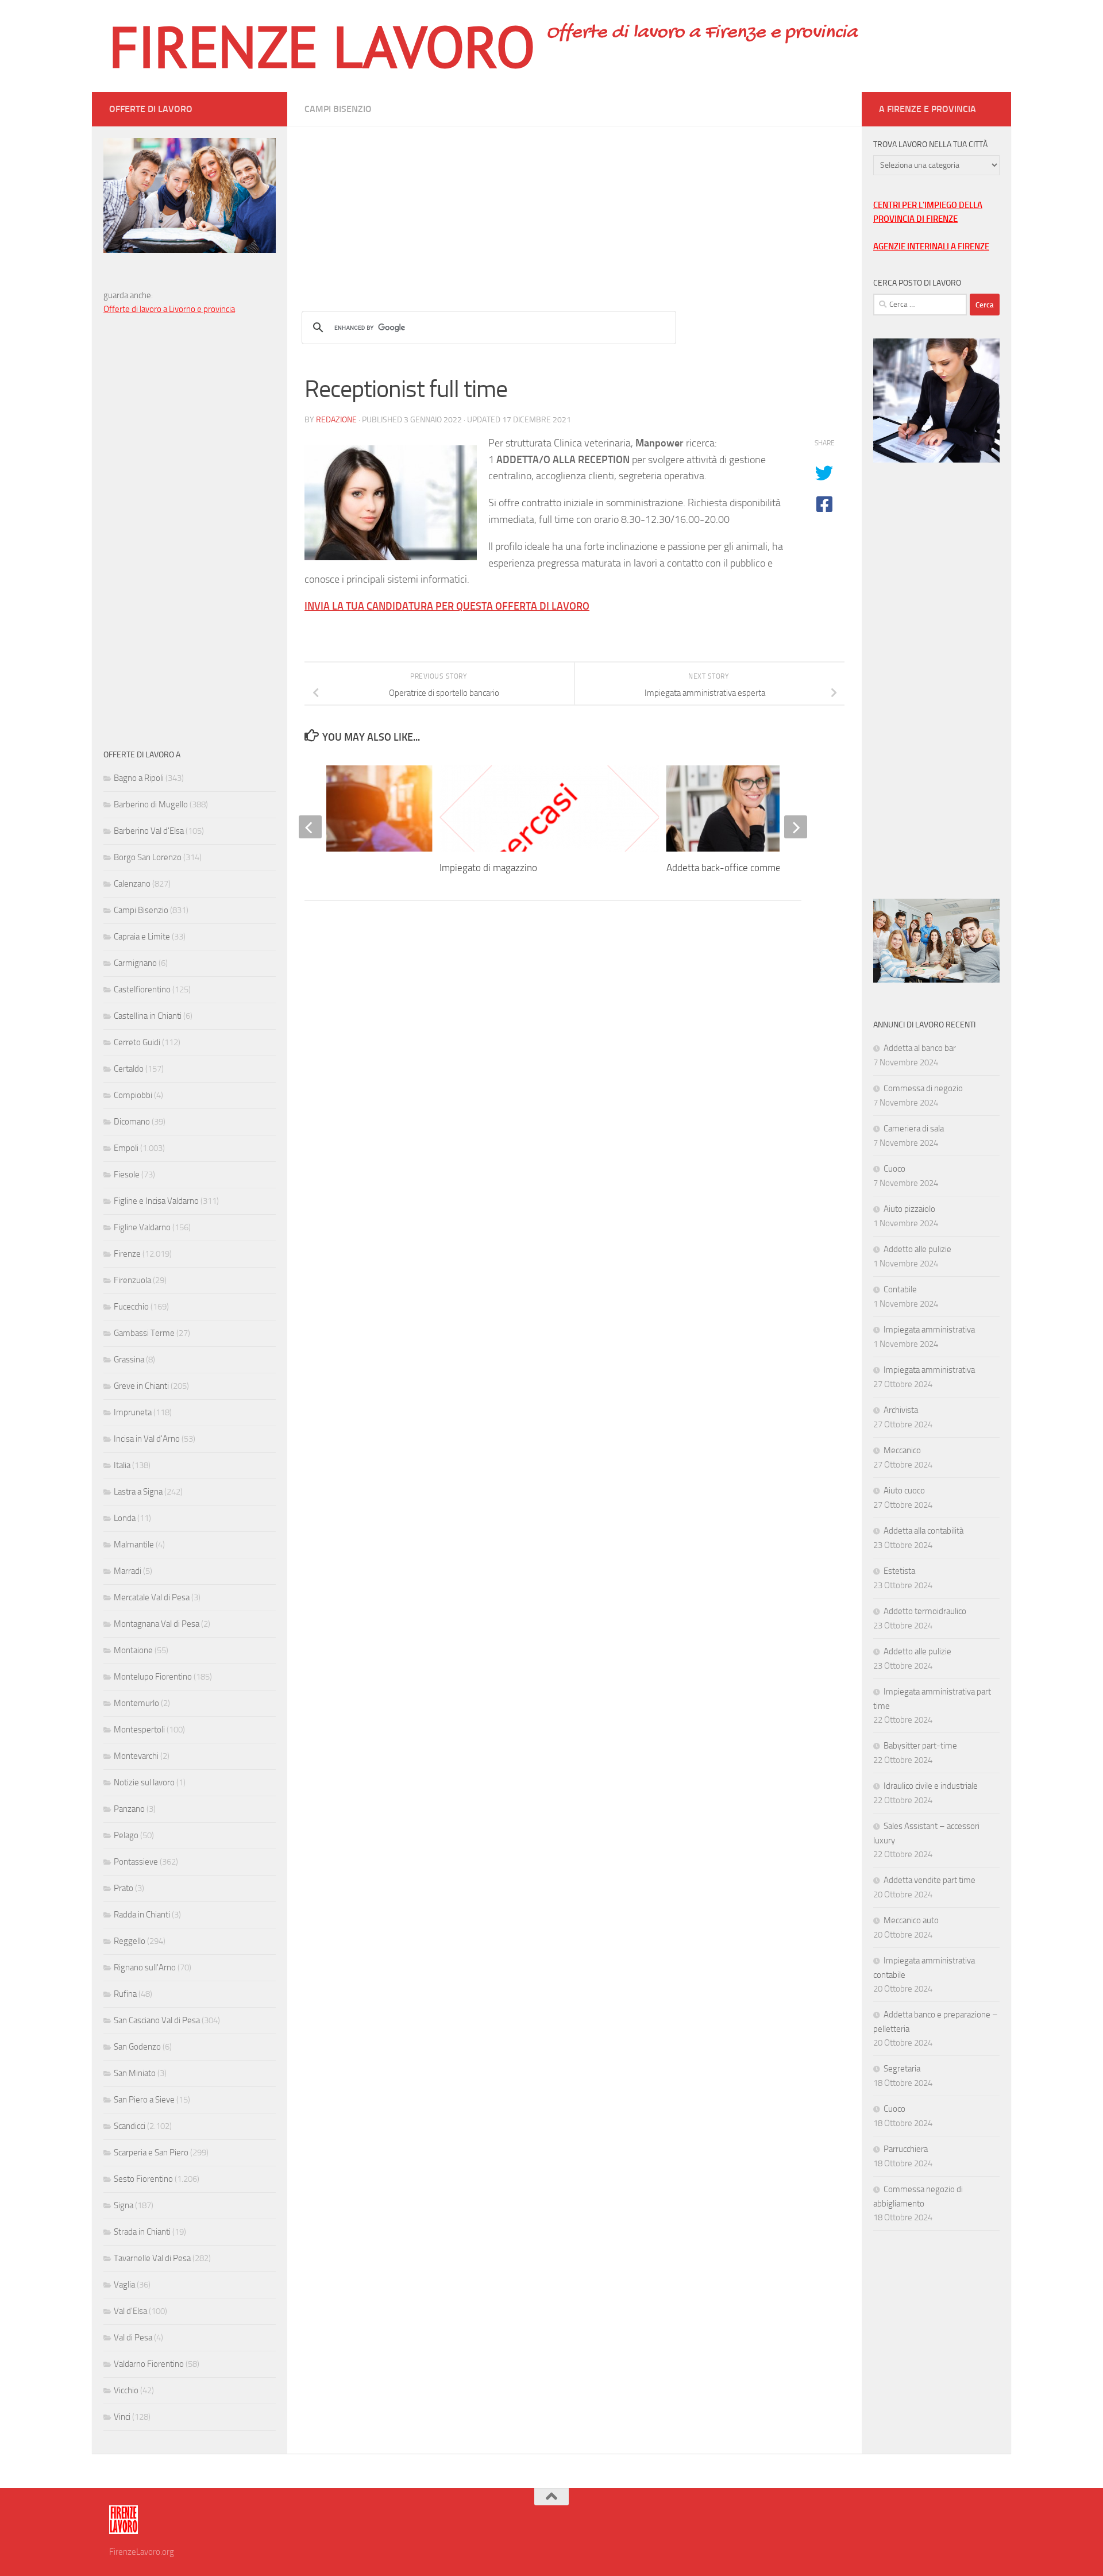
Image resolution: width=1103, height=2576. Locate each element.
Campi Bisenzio (338, 109)
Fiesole (127, 1175)
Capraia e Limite (142, 937)
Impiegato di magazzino (488, 868)
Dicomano (132, 1122)
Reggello (130, 1941)
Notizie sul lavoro (144, 1782)
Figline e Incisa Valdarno (156, 1201)
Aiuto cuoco (904, 1491)
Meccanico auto (911, 1920)
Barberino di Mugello (151, 804)
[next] (796, 827)
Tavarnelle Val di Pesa (152, 2258)
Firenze (127, 1254)
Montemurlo (136, 1703)
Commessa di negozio (923, 1088)
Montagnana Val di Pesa (157, 1624)
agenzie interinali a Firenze (931, 247)
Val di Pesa (133, 2338)
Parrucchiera (906, 2149)
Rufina (125, 1994)
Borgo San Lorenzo (148, 857)
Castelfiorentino (142, 989)
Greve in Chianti (141, 1386)
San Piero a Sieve (144, 2100)
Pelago (126, 1835)
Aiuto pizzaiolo (909, 1209)
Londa (125, 1518)
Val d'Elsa (130, 2311)
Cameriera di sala (914, 1129)
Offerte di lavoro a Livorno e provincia (169, 309)
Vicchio (126, 2390)
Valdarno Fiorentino (149, 2364)
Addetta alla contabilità (923, 1531)
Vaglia (124, 2285)
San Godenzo (137, 2047)
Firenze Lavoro (322, 46)
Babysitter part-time (920, 1746)
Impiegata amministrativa (929, 1330)
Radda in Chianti (142, 1915)
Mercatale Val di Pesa (152, 1597)
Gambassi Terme (144, 1333)
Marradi (128, 1571)
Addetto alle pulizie (917, 1249)
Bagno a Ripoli (139, 778)
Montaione (133, 1650)
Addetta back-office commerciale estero (749, 868)
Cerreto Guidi (137, 1042)
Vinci (122, 2417)
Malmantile (134, 1545)
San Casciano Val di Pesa (157, 2020)
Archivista (901, 1410)
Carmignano (135, 963)
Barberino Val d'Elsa (149, 831)
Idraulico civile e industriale (931, 1786)
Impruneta (133, 1412)
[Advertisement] (574, 207)
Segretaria (902, 2069)
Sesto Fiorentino (143, 2179)
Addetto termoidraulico (925, 1611)
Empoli (126, 1148)
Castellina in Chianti (148, 1016)
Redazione (336, 420)
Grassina (129, 1360)
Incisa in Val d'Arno (147, 1439)
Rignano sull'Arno (145, 1967)
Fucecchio (131, 1307)
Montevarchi (136, 1756)
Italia (122, 1465)
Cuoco (894, 1169)
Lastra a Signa (138, 1492)
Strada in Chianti (142, 2232)
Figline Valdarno (142, 1227)
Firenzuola (132, 1280)
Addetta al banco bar (920, 1048)
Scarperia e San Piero (151, 2153)
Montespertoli (139, 1730)
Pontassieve (136, 1862)
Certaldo (129, 1069)
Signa (124, 2205)
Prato (124, 1888)
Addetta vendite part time (930, 1880)
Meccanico (902, 1450)
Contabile (900, 1289)
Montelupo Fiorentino (153, 1677)
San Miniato (135, 2073)
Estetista (899, 1571)
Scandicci (130, 2126)
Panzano (129, 1809)
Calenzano (132, 884)
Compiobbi (133, 1095)
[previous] (310, 827)
